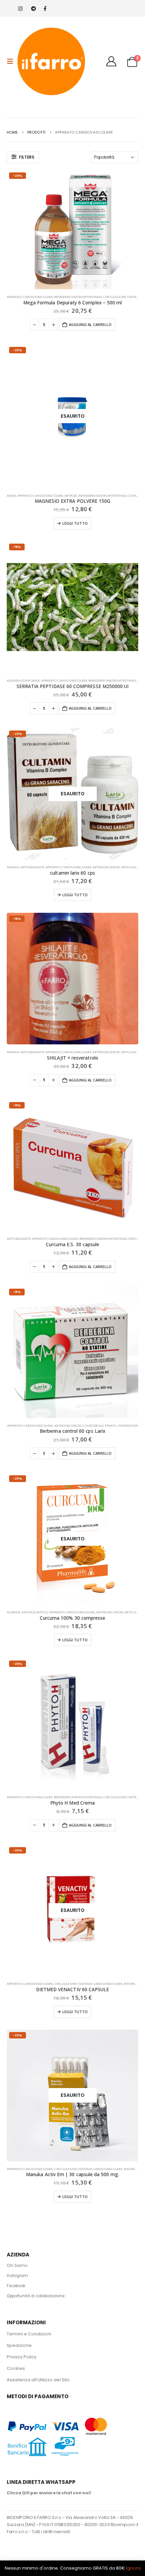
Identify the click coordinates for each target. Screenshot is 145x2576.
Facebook (16, 2286)
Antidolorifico (35, 1612)
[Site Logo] (51, 61)
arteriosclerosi (106, 867)
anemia (13, 867)
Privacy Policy (22, 2357)
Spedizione (19, 2345)
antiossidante (32, 867)
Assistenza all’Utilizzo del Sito (38, 2380)
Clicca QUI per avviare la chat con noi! (49, 2493)
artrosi (71, 496)
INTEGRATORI (128, 1426)
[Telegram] (33, 9)
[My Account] (111, 61)
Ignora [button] (133, 2568)
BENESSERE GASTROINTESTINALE (78, 297)
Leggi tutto (75, 523)
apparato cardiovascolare (30, 297)
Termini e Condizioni (29, 2334)
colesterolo (93, 1426)
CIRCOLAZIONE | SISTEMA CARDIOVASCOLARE (88, 1984)
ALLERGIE (13, 1612)
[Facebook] (45, 9)
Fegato (111, 1426)
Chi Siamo (17, 2266)
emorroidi (133, 1984)
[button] (12, 61)
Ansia (11, 496)
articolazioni (133, 867)
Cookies (16, 2368)
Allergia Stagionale (23, 680)
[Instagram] (20, 9)
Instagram (17, 2276)
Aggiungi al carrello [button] (90, 324)
